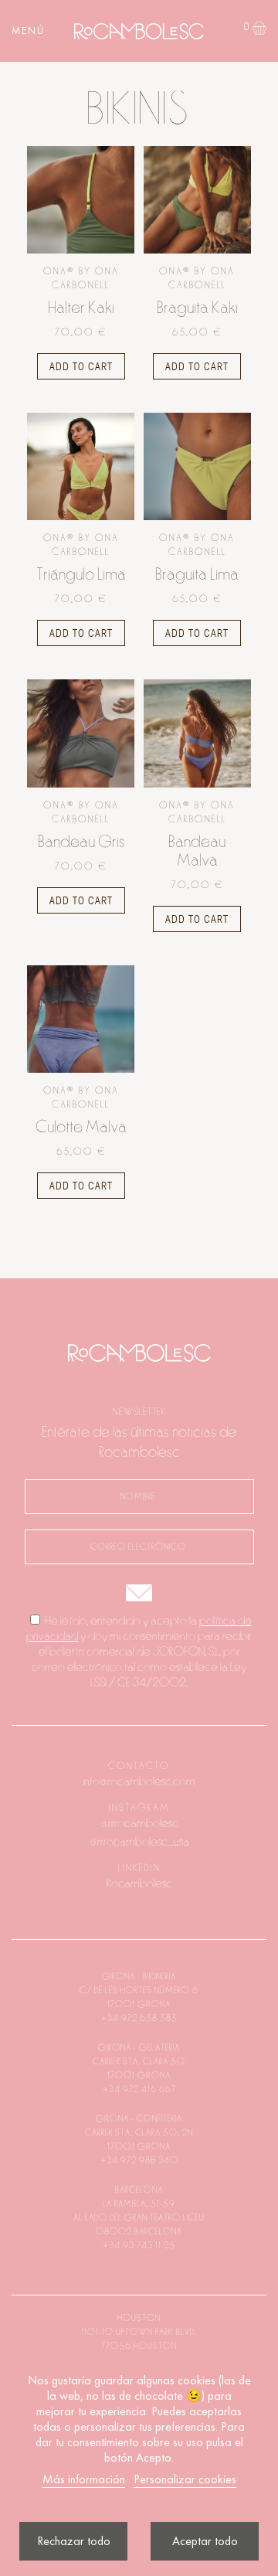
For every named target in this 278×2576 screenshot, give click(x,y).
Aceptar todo (205, 2541)
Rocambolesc (139, 1884)
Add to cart (81, 366)
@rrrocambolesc (139, 1823)
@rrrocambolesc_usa (139, 1842)
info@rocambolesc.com (139, 1781)
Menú (28, 31)
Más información (84, 2479)
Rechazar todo (74, 2541)
